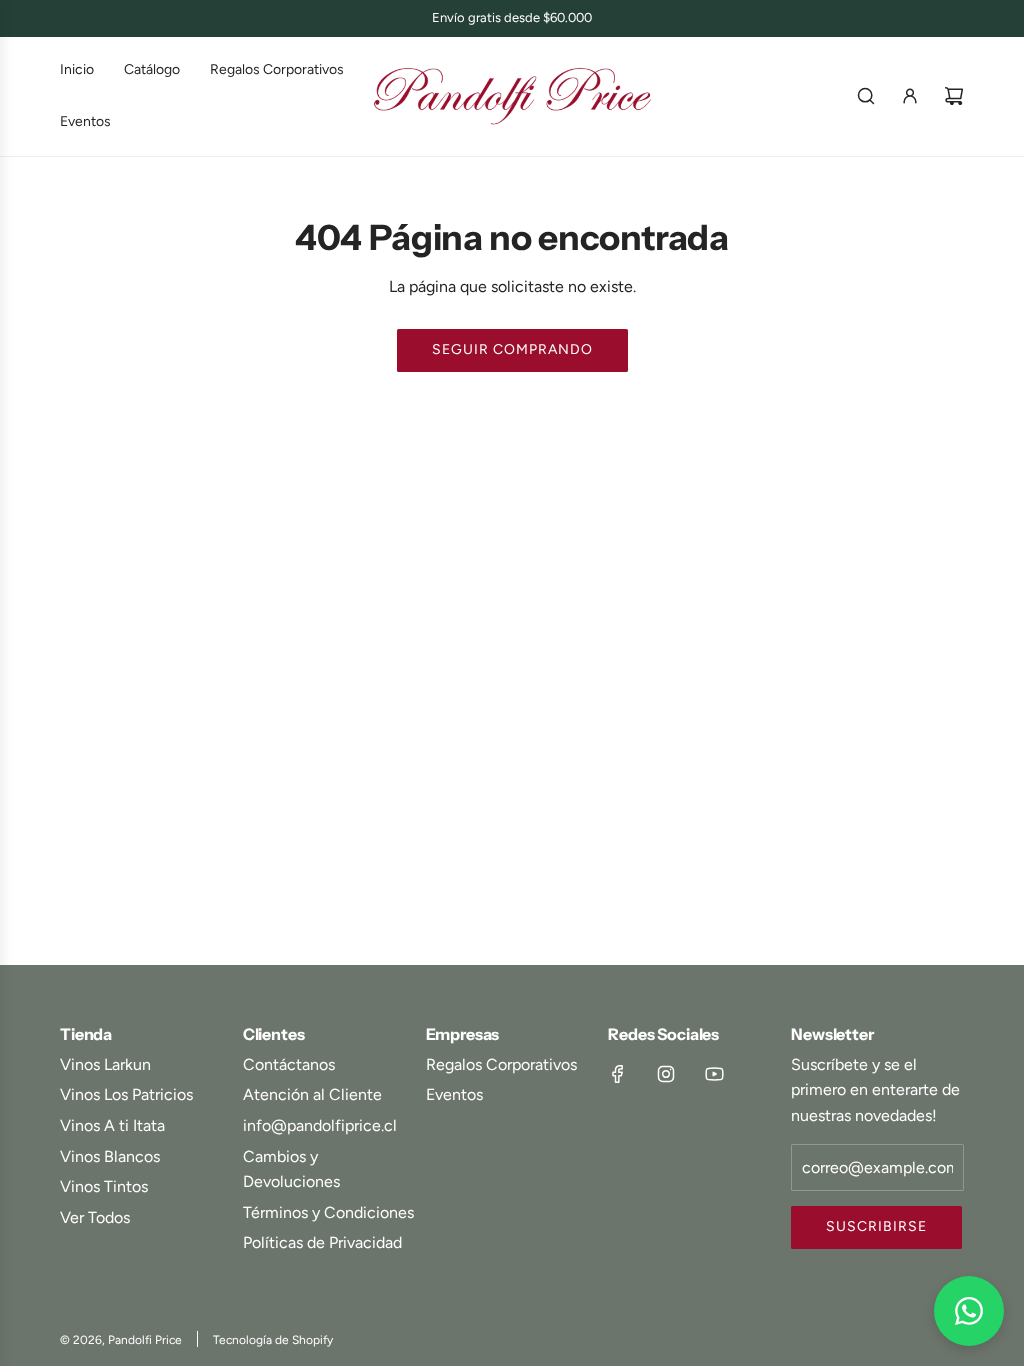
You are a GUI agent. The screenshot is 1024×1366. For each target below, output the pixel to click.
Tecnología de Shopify (273, 1340)
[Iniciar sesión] (910, 96)
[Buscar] (866, 96)
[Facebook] (618, 1074)
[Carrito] (954, 96)
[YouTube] (714, 1074)
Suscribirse (876, 1226)
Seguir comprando (512, 349)
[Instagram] (666, 1074)
